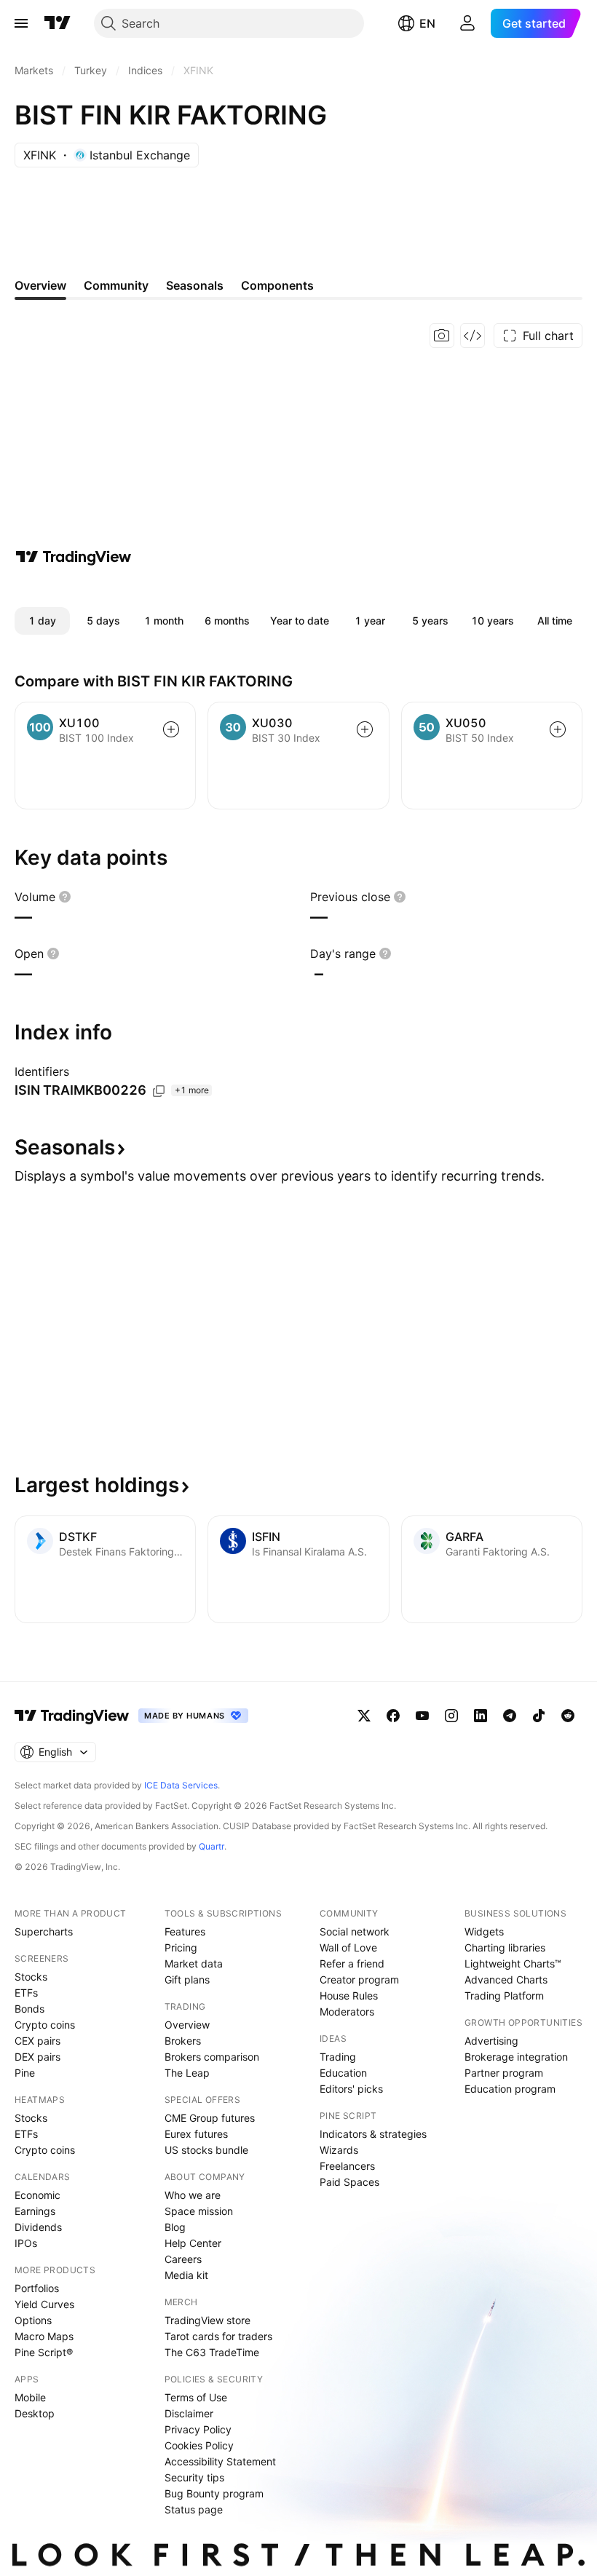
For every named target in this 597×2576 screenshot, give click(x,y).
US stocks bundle (206, 2150)
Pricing (181, 1947)
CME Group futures (210, 2118)
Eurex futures (196, 2134)
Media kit (186, 2275)
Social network (355, 1931)
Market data (194, 1963)
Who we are (193, 2195)
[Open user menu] (467, 23)
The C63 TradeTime (212, 2352)
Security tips (194, 2477)
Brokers (183, 2041)
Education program (510, 2089)
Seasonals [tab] (195, 285)
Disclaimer (189, 2413)
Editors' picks (351, 2089)
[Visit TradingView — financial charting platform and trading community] (74, 557)
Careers (183, 2259)
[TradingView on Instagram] (451, 1716)
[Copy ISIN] (159, 1091)
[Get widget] (473, 336)
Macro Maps (44, 2336)
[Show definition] (65, 897)
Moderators (347, 2012)
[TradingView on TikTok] (539, 1716)
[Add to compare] (171, 729)
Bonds (29, 2009)
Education (343, 2073)
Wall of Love (348, 1947)
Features (185, 1931)
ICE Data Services (181, 1785)
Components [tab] (277, 285)
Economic (37, 2195)
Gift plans (187, 1979)
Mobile (30, 2397)
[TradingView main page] (58, 23)
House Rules (349, 1996)
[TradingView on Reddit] (568, 1716)
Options (33, 2320)
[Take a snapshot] (442, 336)
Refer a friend (352, 1963)
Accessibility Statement (220, 2461)
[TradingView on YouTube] (422, 1716)
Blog (175, 2227)
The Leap (187, 2073)
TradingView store (207, 2320)
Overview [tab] (40, 285)
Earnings (35, 2211)
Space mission (199, 2211)
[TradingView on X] (364, 1716)
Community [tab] (116, 285)
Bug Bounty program (214, 2493)
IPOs (26, 2243)
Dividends (38, 2227)
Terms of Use (196, 2397)
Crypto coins (45, 2025)
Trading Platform (504, 1996)
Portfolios (37, 2288)
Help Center (193, 2243)
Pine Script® (44, 2352)
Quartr (211, 1846)
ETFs (26, 1993)
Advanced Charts (506, 1979)
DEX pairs (37, 2057)
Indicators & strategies (373, 2134)
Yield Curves (44, 2304)
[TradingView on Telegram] (510, 1716)
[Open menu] (21, 23)
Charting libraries (505, 1947)
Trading (338, 2057)
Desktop (35, 2413)
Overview (187, 2025)
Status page (194, 2509)
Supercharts (44, 1931)
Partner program (504, 2073)
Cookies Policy (199, 2445)
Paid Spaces (349, 2182)
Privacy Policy (198, 2429)
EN (427, 23)
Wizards (339, 2150)
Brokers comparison (212, 2057)
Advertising (491, 2041)
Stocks (31, 1977)
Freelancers (347, 2166)
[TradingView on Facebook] (393, 1716)
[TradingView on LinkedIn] (481, 1716)
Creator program (359, 1979)
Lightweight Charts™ (513, 1963)
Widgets (484, 1931)
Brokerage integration (516, 2057)
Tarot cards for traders (218, 2336)
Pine (25, 2073)
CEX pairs (37, 2041)
